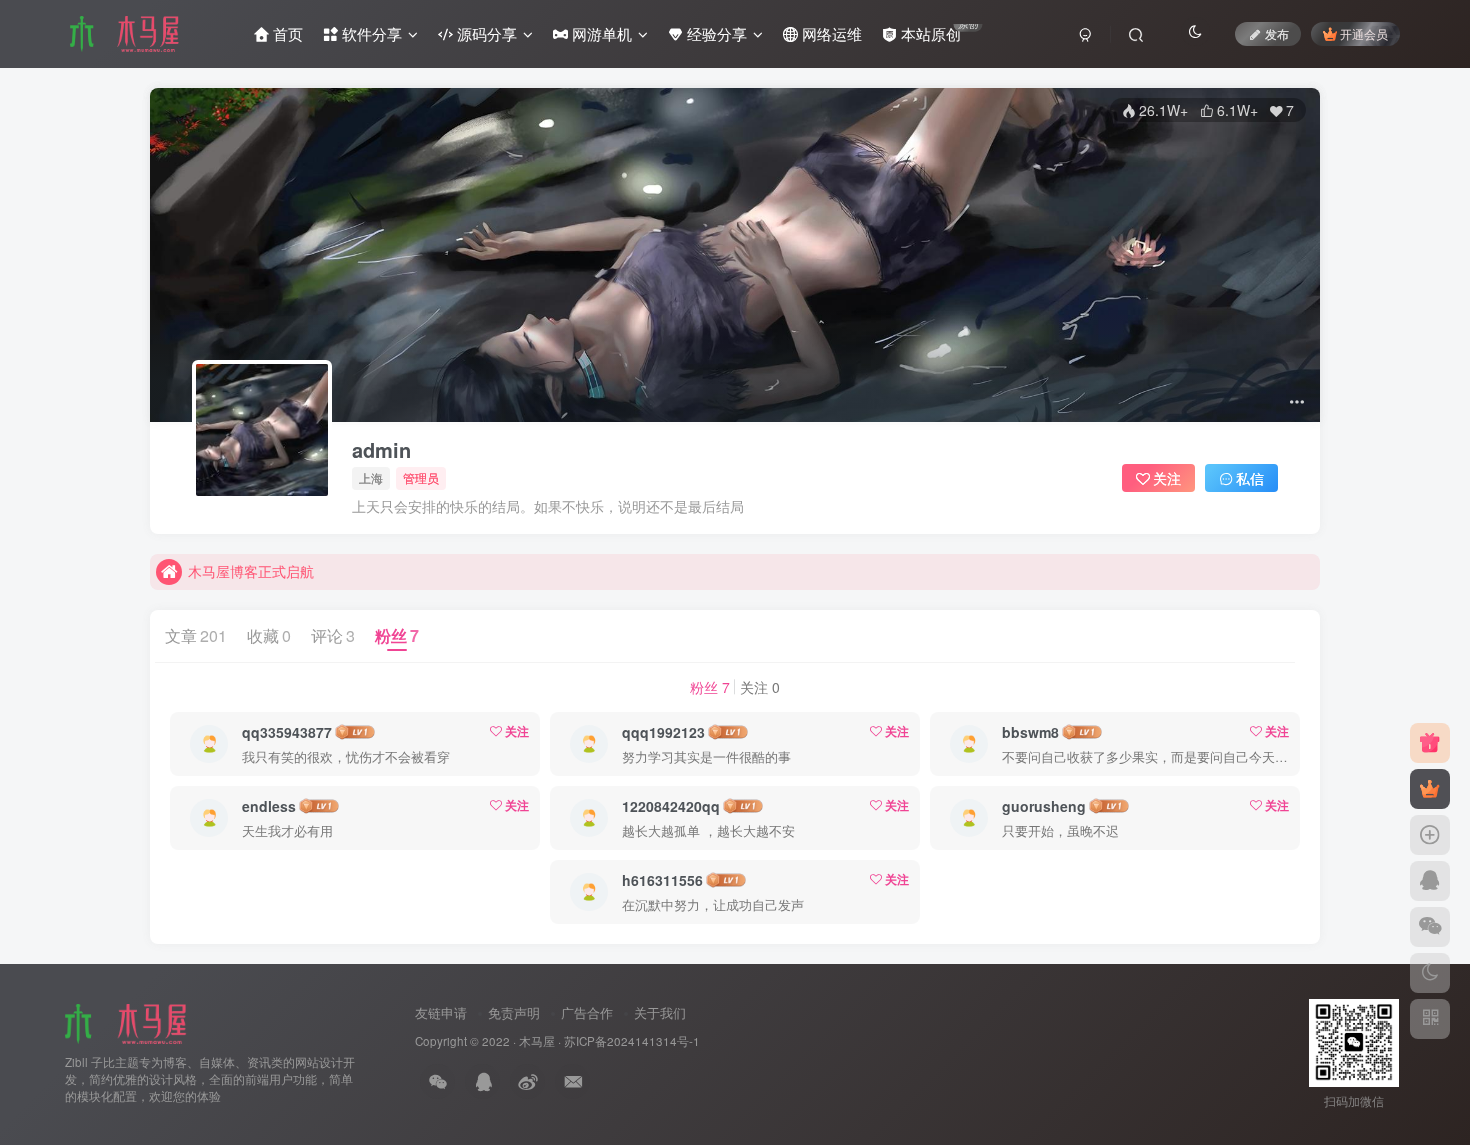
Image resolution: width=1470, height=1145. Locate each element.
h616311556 (662, 880)
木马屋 (537, 1041)
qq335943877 (287, 732)
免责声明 (514, 1012)
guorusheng (1044, 806)
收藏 (269, 635)
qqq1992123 (663, 732)
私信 (1250, 478)
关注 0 (760, 687)
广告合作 (587, 1012)
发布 (1277, 33)
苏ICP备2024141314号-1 (632, 1041)
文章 (196, 635)
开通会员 (1364, 33)
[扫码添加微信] (1430, 927)
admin (381, 450)
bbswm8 (1030, 732)
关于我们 (660, 1012)
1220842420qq (671, 806)
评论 (333, 635)
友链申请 (441, 1012)
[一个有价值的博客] (128, 1022)
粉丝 (397, 635)
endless (269, 806)
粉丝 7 (710, 687)
